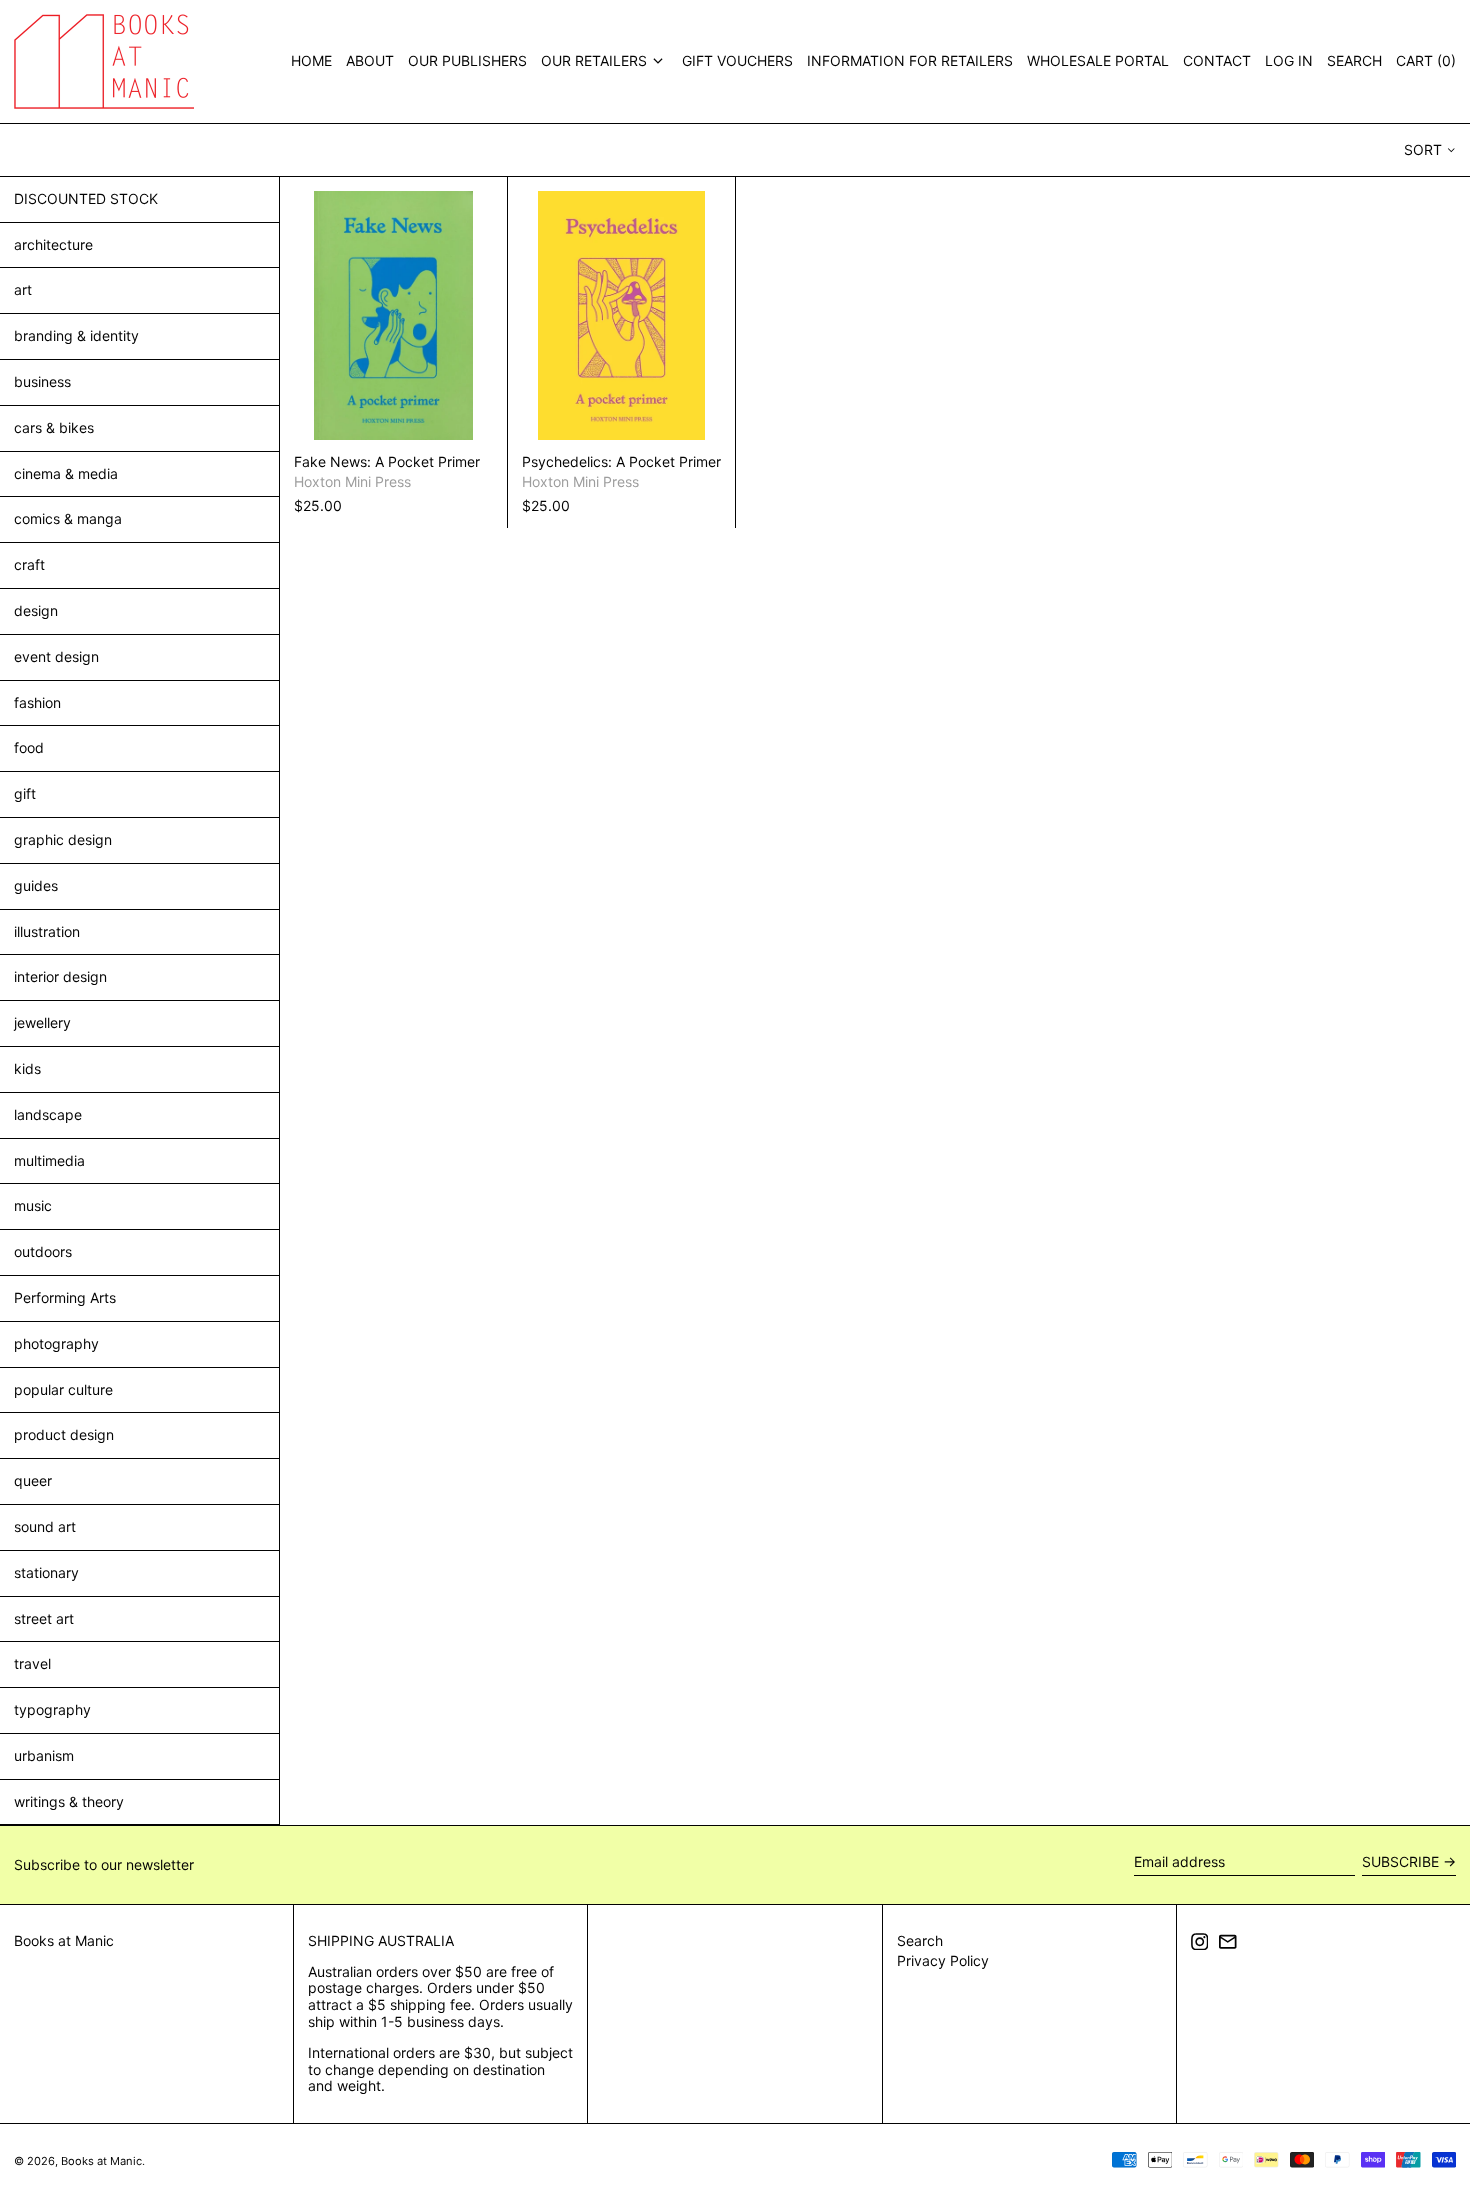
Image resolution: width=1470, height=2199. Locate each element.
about (370, 60)
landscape (48, 1114)
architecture (53, 244)
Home (311, 60)
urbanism (44, 1755)
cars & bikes (54, 427)
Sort (1423, 149)
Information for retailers (910, 60)
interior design (60, 976)
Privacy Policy (943, 1960)
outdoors (43, 1251)
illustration (47, 931)
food (29, 747)
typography (52, 1709)
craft (29, 564)
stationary (46, 1572)
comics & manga (68, 518)
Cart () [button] (1426, 60)
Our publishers (467, 60)
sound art (45, 1526)
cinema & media (66, 473)
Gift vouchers (737, 60)
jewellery (42, 1022)
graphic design (63, 839)
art (23, 289)
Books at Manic (64, 1940)
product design (64, 1434)
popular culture (63, 1389)
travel (32, 1663)
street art (44, 1618)
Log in (1289, 60)
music (33, 1205)
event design (56, 656)
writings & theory (69, 1801)
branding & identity (76, 335)
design (36, 610)
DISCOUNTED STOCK (86, 198)
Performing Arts (65, 1297)
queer (33, 1480)
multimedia (49, 1160)
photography (56, 1343)
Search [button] (1354, 60)
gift (25, 793)
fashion (37, 702)
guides (36, 885)
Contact (1217, 60)
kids (27, 1068)
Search (920, 1940)
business (42, 381)
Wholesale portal (1098, 60)
